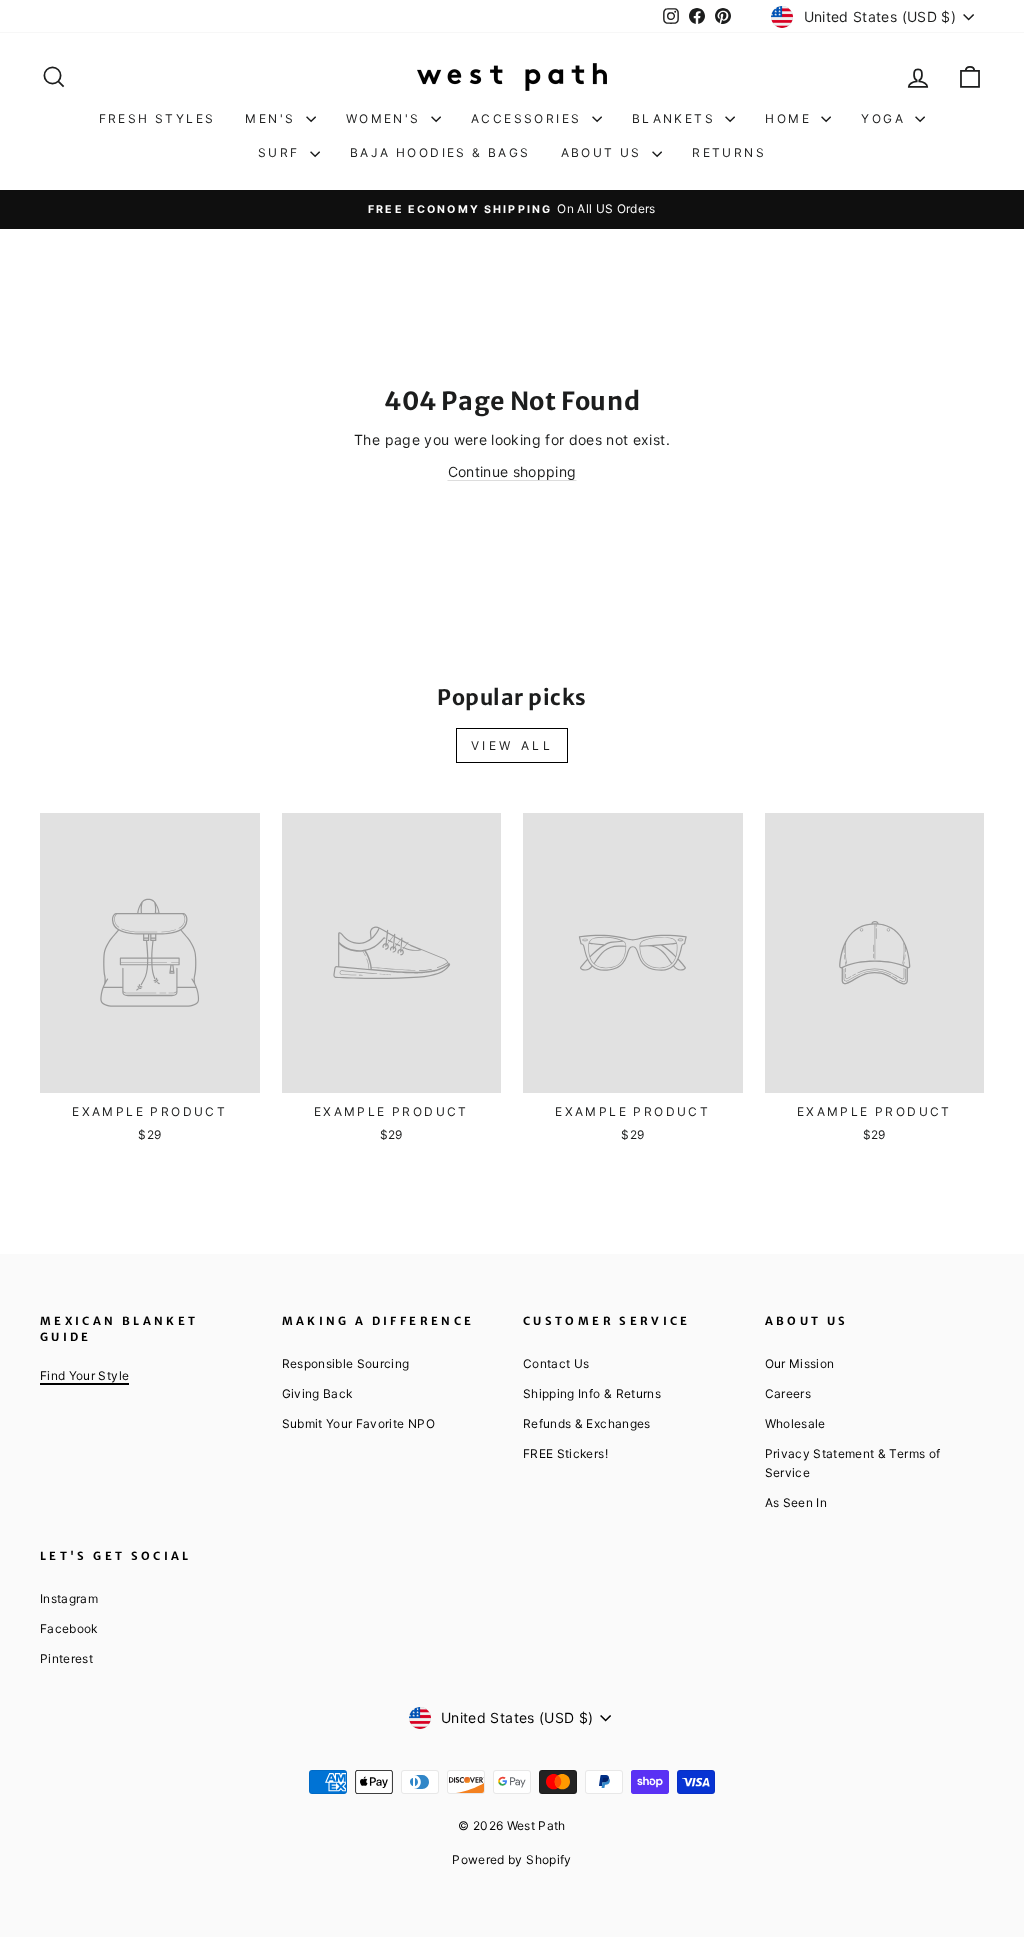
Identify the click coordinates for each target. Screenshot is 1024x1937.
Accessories (529, 118)
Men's (272, 118)
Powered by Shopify (511, 1859)
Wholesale (795, 1423)
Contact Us (556, 1363)
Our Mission (800, 1363)
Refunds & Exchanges (587, 1423)
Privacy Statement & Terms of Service (853, 1463)
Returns (729, 152)
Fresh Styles (157, 118)
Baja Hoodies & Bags (440, 152)
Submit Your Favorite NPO (358, 1423)
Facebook (69, 1628)
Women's (386, 118)
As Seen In (796, 1502)
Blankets (676, 118)
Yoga (885, 118)
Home (790, 118)
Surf (281, 152)
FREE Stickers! (565, 1453)
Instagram (69, 1598)
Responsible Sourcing (346, 1363)
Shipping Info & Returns (592, 1393)
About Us (604, 152)
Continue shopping (512, 471)
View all (512, 745)
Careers (788, 1393)
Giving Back (317, 1393)
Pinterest (66, 1658)
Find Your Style (84, 1375)
